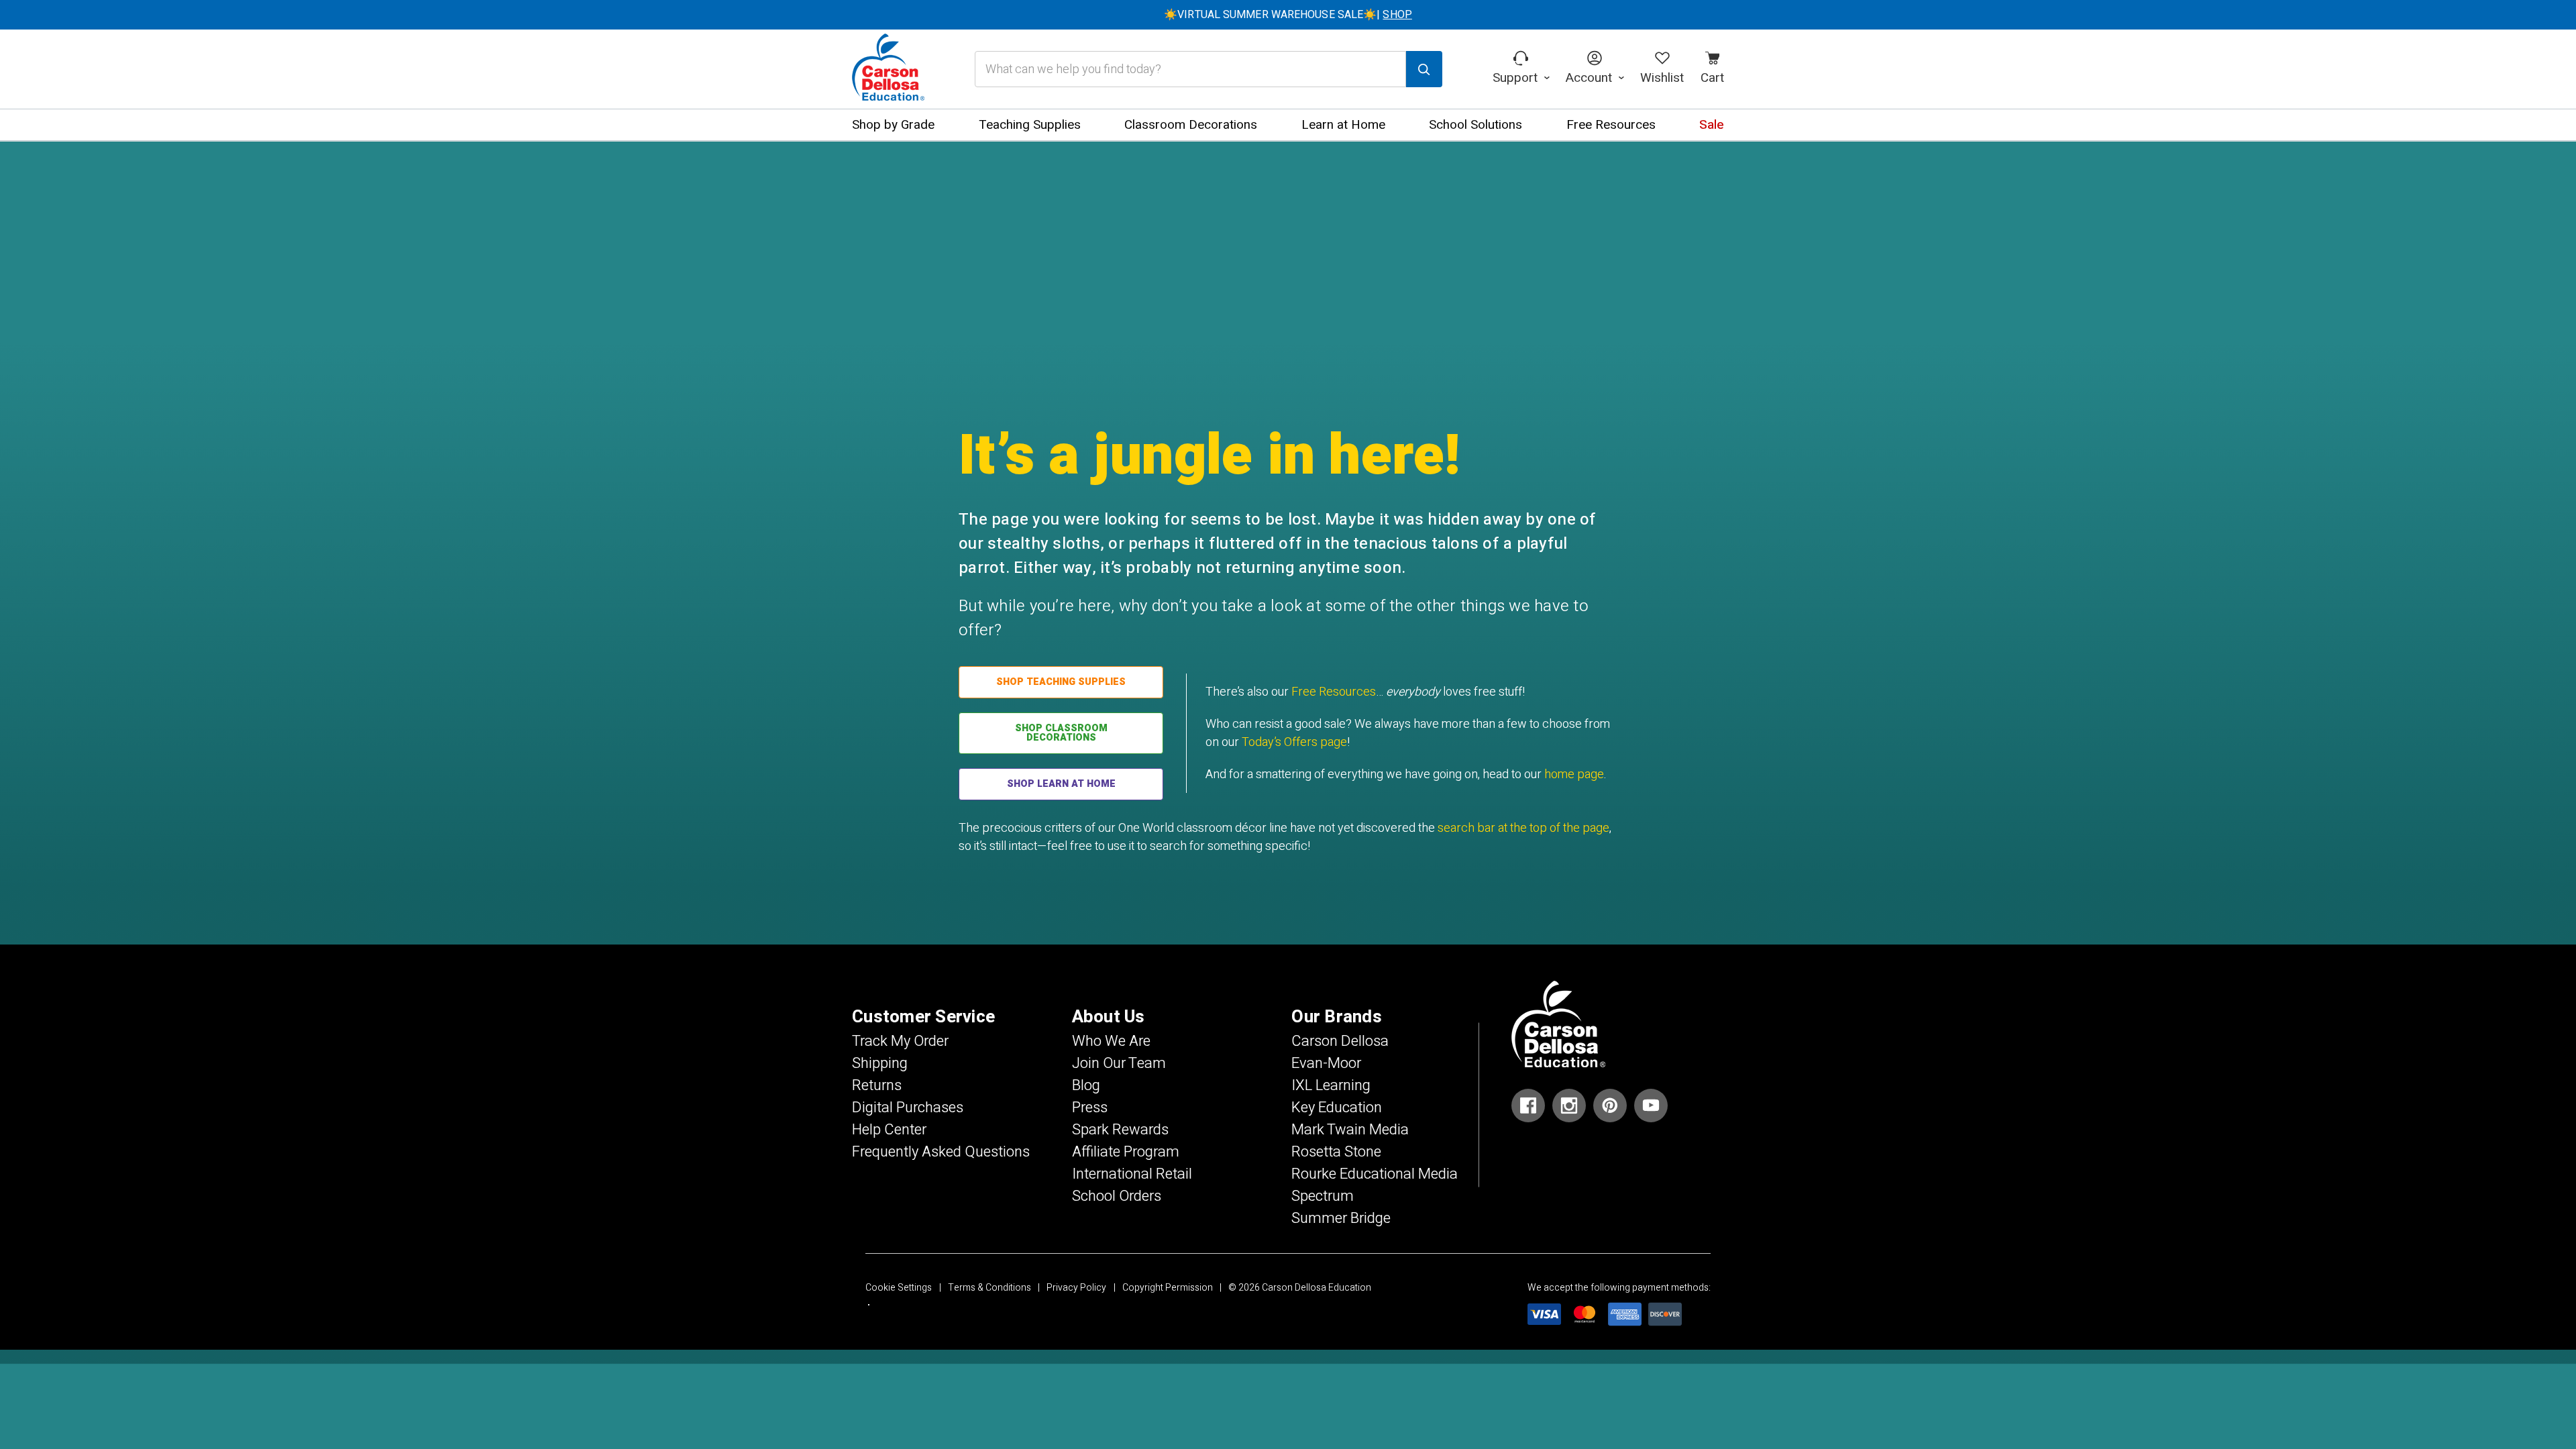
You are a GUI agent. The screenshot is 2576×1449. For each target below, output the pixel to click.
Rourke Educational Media (1375, 1174)
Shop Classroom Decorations (1061, 733)
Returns (877, 1085)
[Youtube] (1651, 1106)
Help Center (889, 1130)
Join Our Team (1119, 1063)
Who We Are (1111, 1041)
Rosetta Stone (1336, 1152)
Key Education (1337, 1108)
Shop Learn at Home (1061, 784)
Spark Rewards (1120, 1130)
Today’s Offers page (1294, 742)
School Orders (1117, 1196)
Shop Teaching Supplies (1061, 682)
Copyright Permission (1168, 1288)
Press (1090, 1108)
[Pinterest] (1610, 1106)
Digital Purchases (908, 1108)
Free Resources (1334, 692)
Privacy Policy (1076, 1288)
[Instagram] (1569, 1106)
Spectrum (1323, 1196)
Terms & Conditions (989, 1288)
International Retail (1132, 1174)
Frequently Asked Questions (941, 1152)
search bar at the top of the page (1523, 828)
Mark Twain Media (1350, 1130)
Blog (1086, 1085)
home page (1574, 774)
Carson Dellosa (1340, 1041)
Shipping (880, 1063)
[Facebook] (1528, 1106)
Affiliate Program (1126, 1152)
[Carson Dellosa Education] (888, 69)
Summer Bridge (1341, 1218)
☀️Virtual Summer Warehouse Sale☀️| (1288, 15)
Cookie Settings (899, 1288)
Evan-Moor (1326, 1063)
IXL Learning (1331, 1085)
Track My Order (900, 1041)
